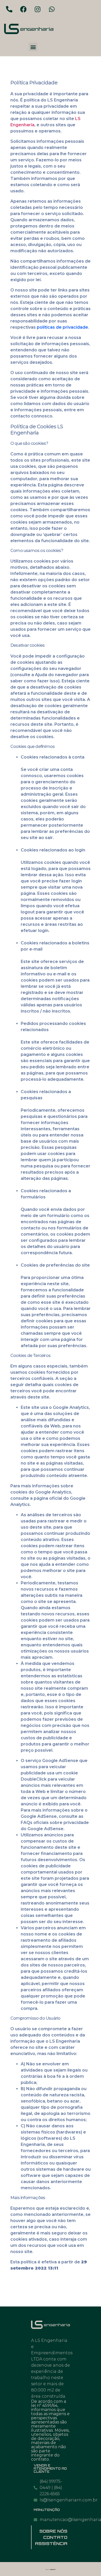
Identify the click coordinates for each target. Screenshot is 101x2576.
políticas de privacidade (62, 327)
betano (55, 2101)
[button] (33, 47)
